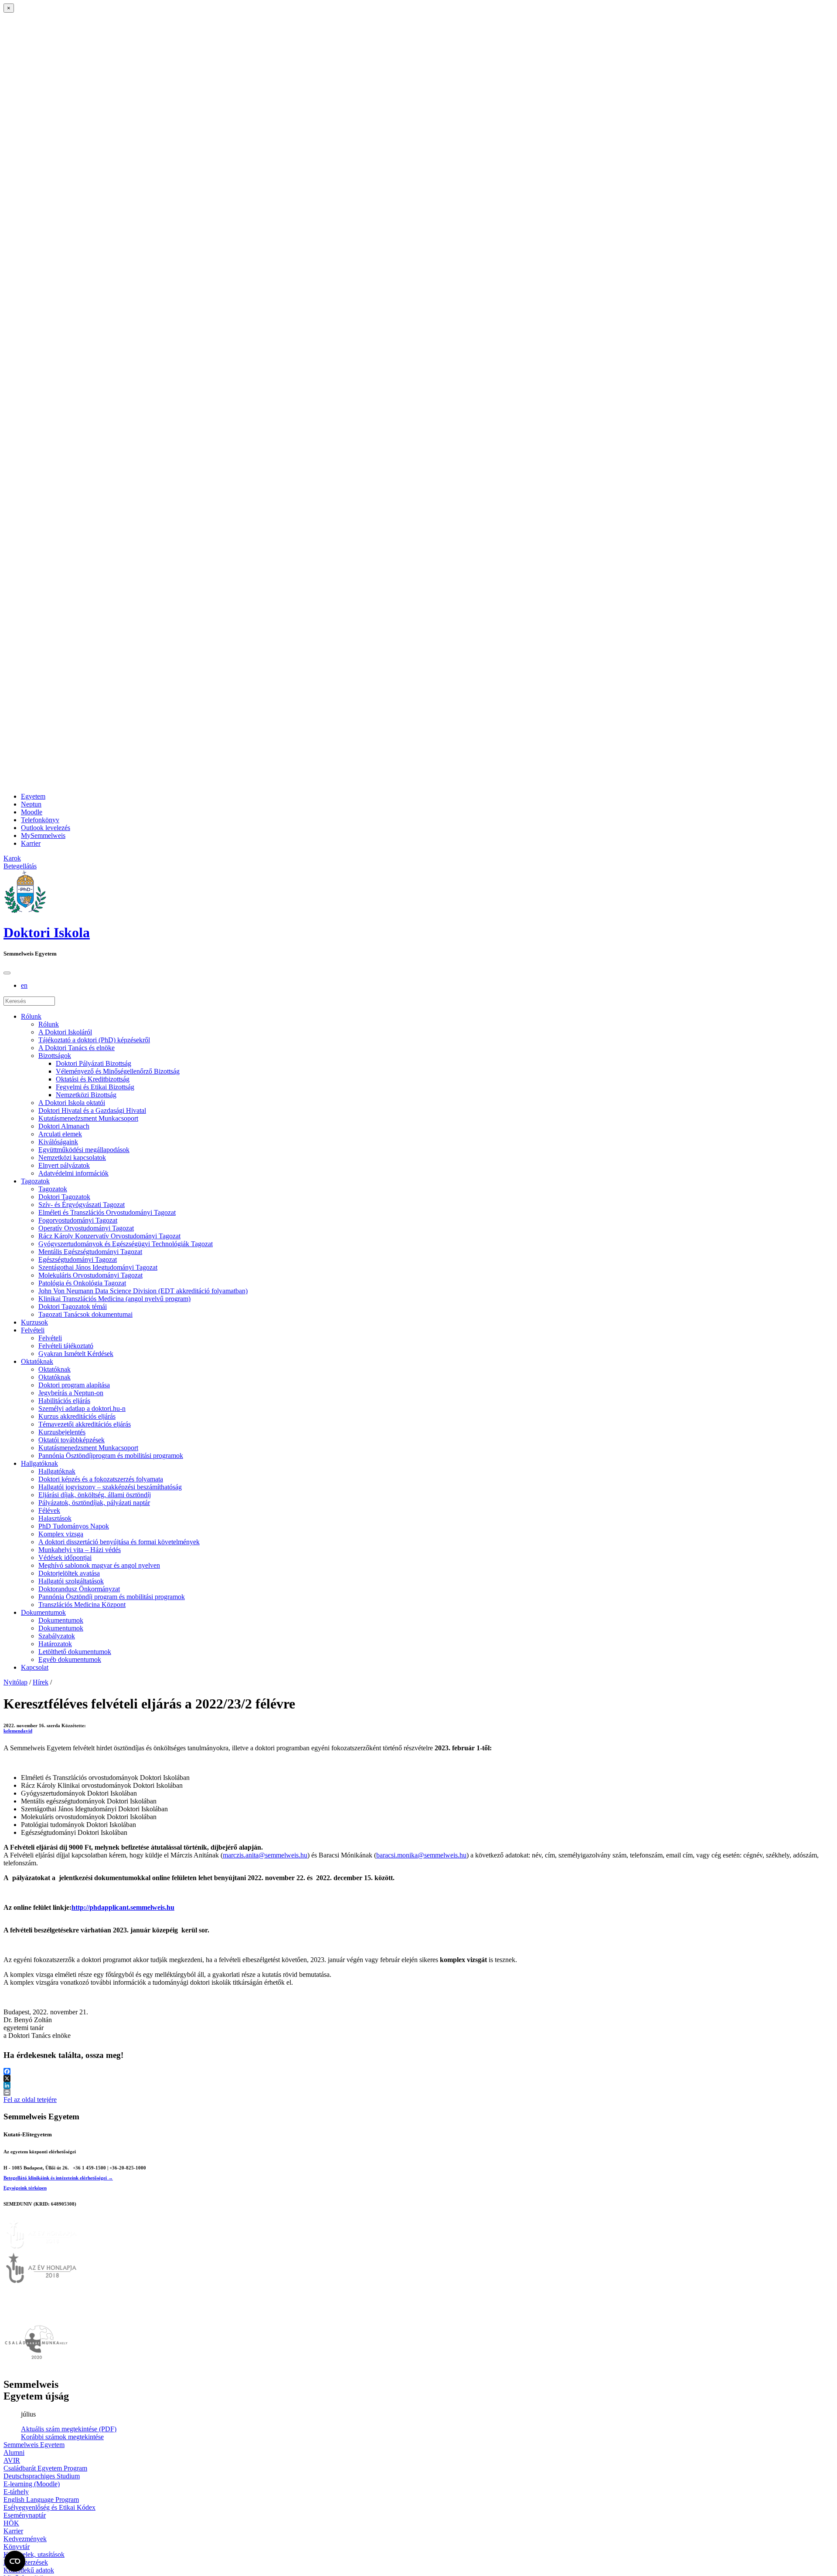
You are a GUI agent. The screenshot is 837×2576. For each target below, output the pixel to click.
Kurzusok (34, 1322)
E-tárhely (16, 2492)
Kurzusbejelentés (62, 1432)
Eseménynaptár (25, 2515)
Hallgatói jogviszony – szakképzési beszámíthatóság (110, 1487)
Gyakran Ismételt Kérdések (76, 1354)
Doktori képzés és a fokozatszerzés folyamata (101, 1479)
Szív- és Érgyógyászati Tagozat (82, 1205)
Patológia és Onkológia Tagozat (82, 1283)
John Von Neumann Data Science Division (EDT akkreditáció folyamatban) (143, 1291)
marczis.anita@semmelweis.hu (265, 1855)
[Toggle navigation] (7, 973)
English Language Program (41, 2500)
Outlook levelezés (46, 828)
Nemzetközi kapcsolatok (72, 1158)
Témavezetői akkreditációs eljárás (85, 1424)
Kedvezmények (25, 2539)
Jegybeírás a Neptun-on (71, 1393)
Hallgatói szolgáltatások (71, 1581)
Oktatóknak (37, 1361)
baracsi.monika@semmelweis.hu (421, 1855)
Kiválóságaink (58, 1142)
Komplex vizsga (61, 1534)
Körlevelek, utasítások (34, 2554)
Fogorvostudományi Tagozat (78, 1220)
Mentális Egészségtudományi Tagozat (90, 1252)
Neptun (31, 804)
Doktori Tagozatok (64, 1197)
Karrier (31, 843)
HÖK (11, 2523)
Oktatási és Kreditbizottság (93, 1079)
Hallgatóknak (39, 1463)
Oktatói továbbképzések (71, 1440)
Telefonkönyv (40, 820)
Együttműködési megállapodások (84, 1150)
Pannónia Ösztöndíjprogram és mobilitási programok (111, 1456)
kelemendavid (18, 1731)
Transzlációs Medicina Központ (82, 1605)
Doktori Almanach (64, 1126)
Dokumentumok (43, 1612)
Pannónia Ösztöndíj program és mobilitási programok (112, 1597)
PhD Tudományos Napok (74, 1526)
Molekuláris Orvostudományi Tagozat (90, 1275)
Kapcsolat (35, 1667)
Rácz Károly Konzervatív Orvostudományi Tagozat (109, 1236)
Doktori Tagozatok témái (73, 1307)
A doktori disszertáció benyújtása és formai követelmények (119, 1542)
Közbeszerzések (26, 2562)
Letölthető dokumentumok (75, 1652)
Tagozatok (35, 1181)
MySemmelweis (43, 836)
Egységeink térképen (25, 2188)
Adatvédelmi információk (73, 1173)
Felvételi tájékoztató (66, 1346)
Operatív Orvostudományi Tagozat (86, 1228)
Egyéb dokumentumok (70, 1659)
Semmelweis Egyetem (34, 2445)
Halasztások (55, 1518)
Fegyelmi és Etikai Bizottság (95, 1087)
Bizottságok (55, 1056)
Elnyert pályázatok (64, 1165)
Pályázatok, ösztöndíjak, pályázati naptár (94, 1503)
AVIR (12, 2460)
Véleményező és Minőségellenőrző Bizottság (118, 1071)
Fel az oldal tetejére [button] (30, 2100)
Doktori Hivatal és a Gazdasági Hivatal (92, 1110)
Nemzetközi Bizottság (86, 1095)
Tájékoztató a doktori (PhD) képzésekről (94, 1040)
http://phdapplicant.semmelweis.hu (123, 1907)
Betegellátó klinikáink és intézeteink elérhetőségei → (58, 2178)
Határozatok (55, 1644)
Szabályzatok (57, 1636)
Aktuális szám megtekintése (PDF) (69, 2429)
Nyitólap (15, 1682)
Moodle (32, 812)
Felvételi (33, 1330)
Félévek (49, 1510)
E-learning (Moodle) (32, 2484)
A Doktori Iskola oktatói (72, 1103)
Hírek (41, 1682)
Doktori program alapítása (74, 1385)
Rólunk (31, 1016)
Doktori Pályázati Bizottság (94, 1063)
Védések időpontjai (65, 1557)
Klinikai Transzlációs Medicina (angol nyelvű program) (114, 1299)
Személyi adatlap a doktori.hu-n (82, 1408)
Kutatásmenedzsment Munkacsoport (88, 1118)
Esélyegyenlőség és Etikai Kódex (49, 2507)
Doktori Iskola (47, 932)
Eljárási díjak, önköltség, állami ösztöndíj (95, 1495)
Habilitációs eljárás (64, 1401)
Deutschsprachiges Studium (42, 2476)
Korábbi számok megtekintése (62, 2437)
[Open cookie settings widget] (15, 2561)
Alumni (14, 2452)
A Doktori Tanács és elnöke (77, 1048)
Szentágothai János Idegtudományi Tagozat (98, 1267)
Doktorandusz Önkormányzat (79, 1589)
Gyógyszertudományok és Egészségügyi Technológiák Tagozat (126, 1244)
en (24, 985)
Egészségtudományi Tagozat (78, 1259)
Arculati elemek (60, 1134)
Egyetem (33, 796)
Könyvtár (17, 2547)
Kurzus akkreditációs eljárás (77, 1416)
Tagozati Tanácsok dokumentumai (85, 1314)
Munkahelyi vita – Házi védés (80, 1550)
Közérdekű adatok (29, 2570)
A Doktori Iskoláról (65, 1032)
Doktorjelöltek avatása (69, 1573)
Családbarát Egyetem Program (45, 2468)
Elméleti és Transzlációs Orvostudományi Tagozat (107, 1212)
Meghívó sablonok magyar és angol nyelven (99, 1565)
